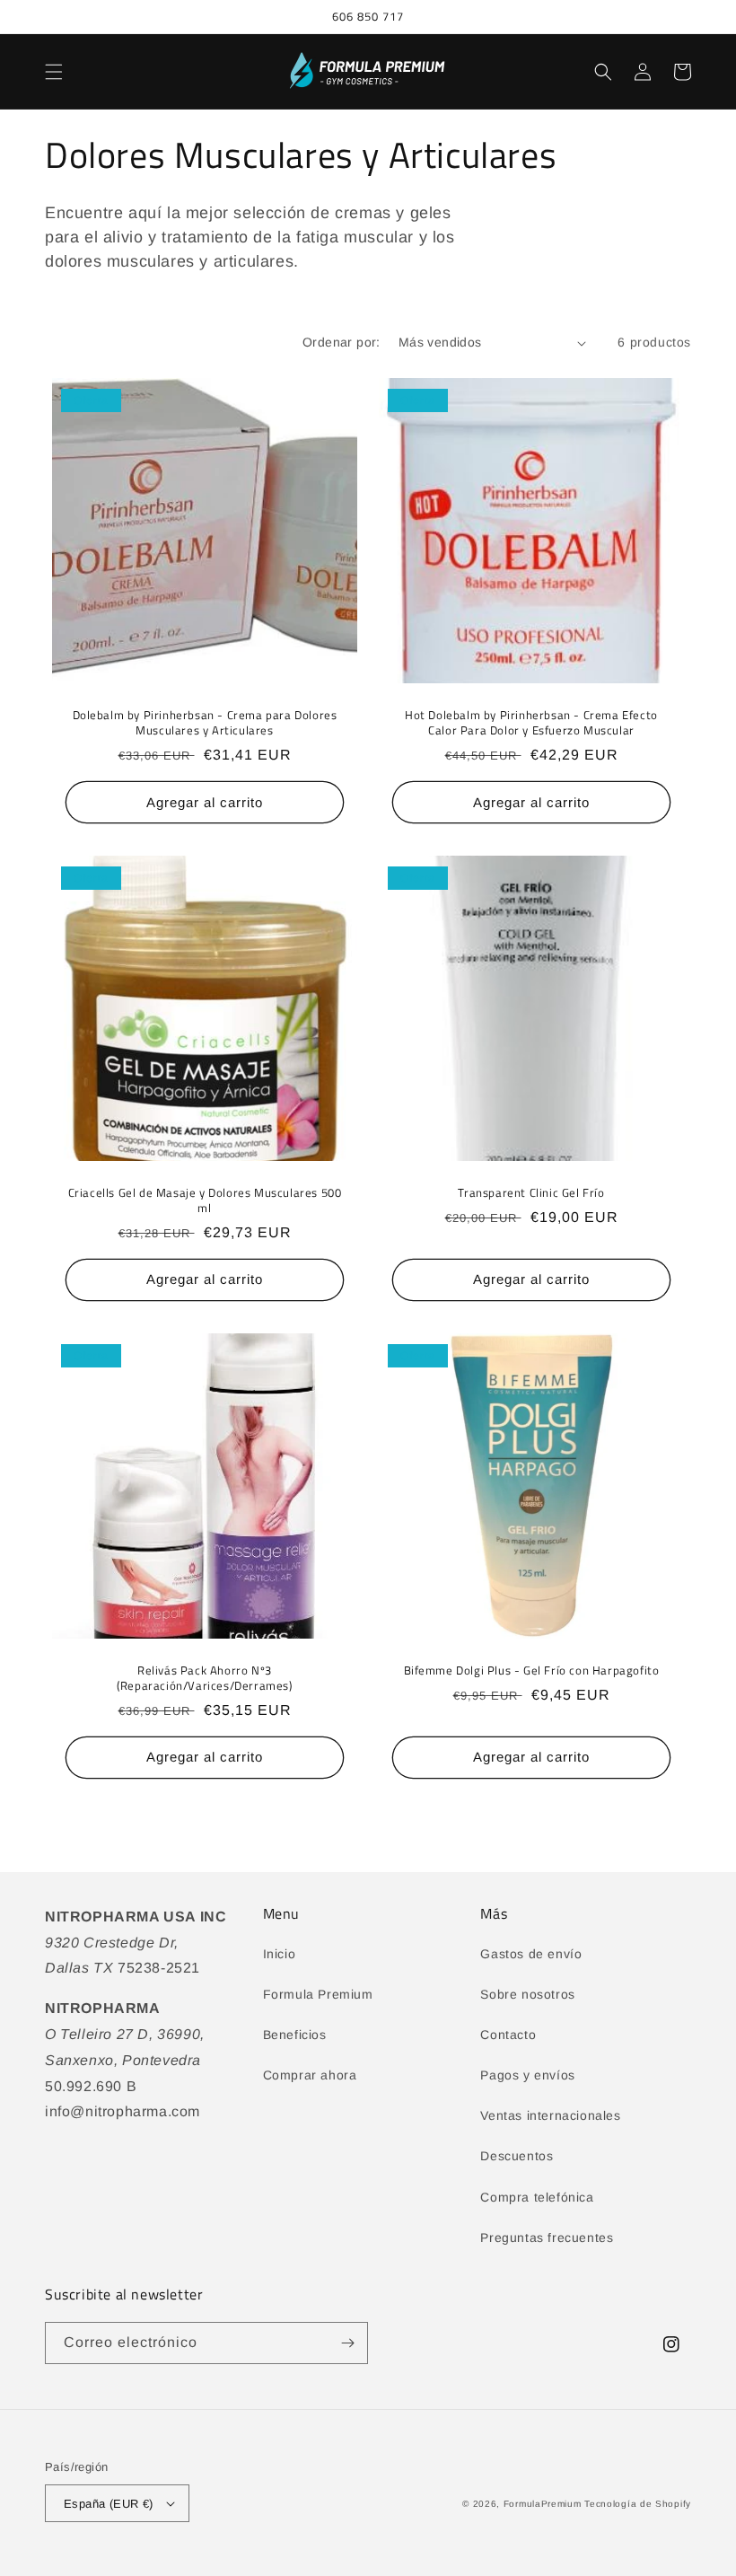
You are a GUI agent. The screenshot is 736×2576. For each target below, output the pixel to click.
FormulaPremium (543, 2504)
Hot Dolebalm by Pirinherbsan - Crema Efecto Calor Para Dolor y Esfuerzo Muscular (531, 723)
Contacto (508, 2035)
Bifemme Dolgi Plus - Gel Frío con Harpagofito (532, 1670)
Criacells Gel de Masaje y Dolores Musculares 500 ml (205, 1200)
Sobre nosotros (527, 1994)
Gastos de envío (531, 1954)
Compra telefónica (537, 2197)
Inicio (280, 1954)
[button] (54, 72)
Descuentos (517, 2156)
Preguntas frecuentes (547, 2238)
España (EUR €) (109, 2504)
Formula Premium (318, 1994)
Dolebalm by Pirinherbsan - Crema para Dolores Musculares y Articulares (205, 723)
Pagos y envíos (527, 2075)
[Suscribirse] (347, 2343)
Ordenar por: (342, 342)
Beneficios (295, 2035)
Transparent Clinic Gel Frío (531, 1193)
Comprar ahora (310, 2075)
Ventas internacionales (550, 2115)
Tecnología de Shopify (638, 2504)
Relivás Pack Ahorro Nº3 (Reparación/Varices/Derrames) (204, 1678)
